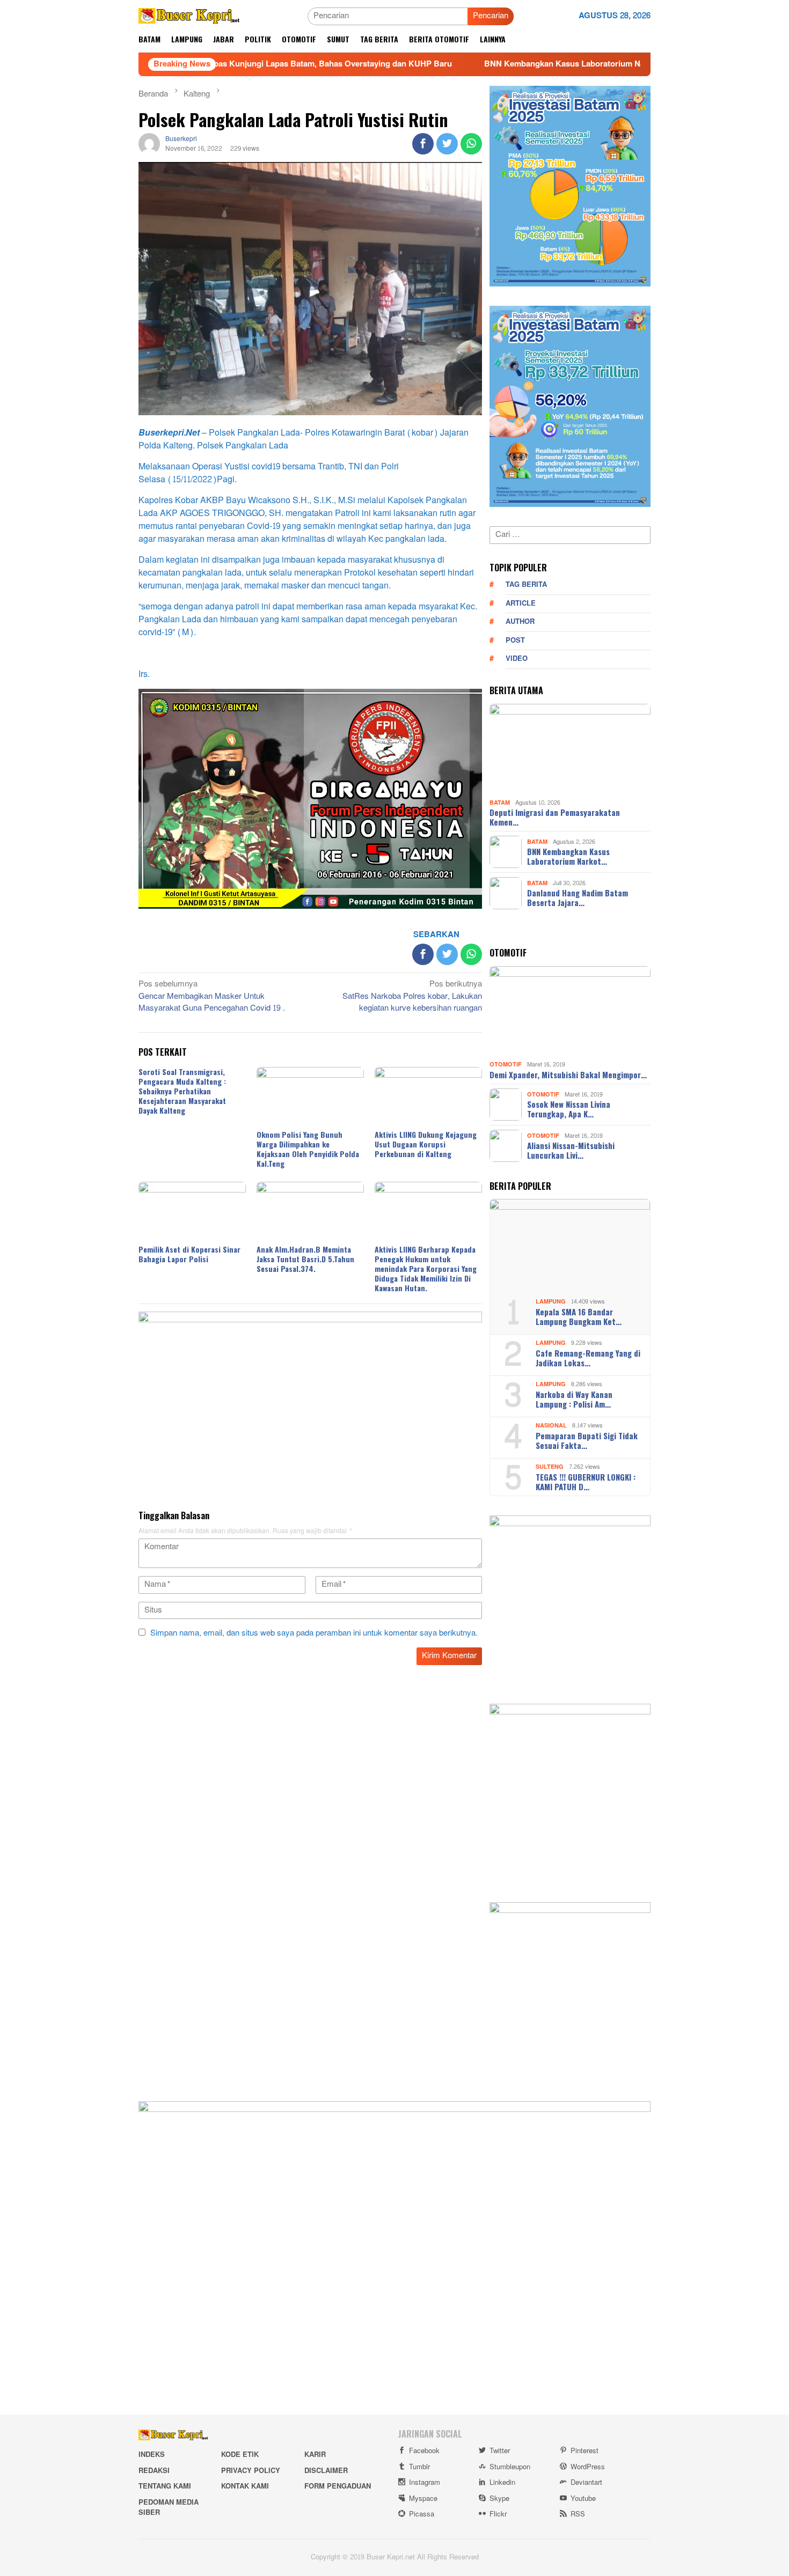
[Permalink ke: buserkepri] (149, 147)
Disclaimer (326, 2471)
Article (521, 603)
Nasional (551, 1426)
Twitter (500, 2451)
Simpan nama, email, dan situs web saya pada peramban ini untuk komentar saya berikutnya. (314, 1633)
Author (520, 622)
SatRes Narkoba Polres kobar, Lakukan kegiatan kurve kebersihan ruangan (412, 997)
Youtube (583, 2499)
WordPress (588, 2467)
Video (517, 659)
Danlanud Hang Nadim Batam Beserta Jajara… (578, 897)
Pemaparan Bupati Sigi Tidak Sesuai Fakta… (587, 1440)
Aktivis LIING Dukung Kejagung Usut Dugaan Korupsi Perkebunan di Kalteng (426, 1144)
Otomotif (506, 1065)
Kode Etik (240, 2455)
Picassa (422, 2514)
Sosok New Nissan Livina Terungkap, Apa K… (569, 1109)
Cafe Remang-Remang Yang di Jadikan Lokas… (588, 1358)
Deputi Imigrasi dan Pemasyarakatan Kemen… (555, 817)
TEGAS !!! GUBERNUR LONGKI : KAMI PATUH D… (586, 1482)
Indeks (152, 2455)
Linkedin (502, 2483)
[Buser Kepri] (189, 19)
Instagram (425, 2483)
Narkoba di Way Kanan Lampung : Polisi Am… (574, 1399)
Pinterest (585, 2451)
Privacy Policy (251, 2471)
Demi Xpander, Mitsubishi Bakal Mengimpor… (568, 1074)
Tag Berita (526, 585)
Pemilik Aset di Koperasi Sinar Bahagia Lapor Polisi (189, 1254)
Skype (499, 2499)
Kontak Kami (245, 2486)
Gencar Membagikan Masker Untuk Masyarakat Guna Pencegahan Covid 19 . (212, 997)
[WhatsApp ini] (471, 144)
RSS (578, 2514)
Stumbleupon (510, 2467)
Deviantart (586, 2483)
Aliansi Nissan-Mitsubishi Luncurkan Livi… (571, 1150)
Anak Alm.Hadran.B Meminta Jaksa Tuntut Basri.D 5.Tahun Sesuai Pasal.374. (305, 1259)
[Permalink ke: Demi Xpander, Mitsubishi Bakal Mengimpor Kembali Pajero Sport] (570, 1012)
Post (515, 641)
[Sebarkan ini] (423, 144)
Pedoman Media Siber (169, 2508)
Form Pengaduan (338, 2486)
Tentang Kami (165, 2486)
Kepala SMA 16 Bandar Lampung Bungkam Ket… (579, 1316)
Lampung (551, 1302)
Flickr (498, 2514)
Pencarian (491, 16)
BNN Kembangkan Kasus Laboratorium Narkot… (568, 856)
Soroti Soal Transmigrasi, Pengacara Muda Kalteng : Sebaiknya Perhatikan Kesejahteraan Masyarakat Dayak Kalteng (182, 1091)
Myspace (423, 2499)
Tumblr (419, 2467)
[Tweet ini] (447, 144)
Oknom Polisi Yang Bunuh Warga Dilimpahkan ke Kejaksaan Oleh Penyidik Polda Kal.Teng (308, 1149)
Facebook (424, 2451)
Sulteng (550, 1467)
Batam (500, 802)
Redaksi (154, 2471)
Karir (315, 2455)
